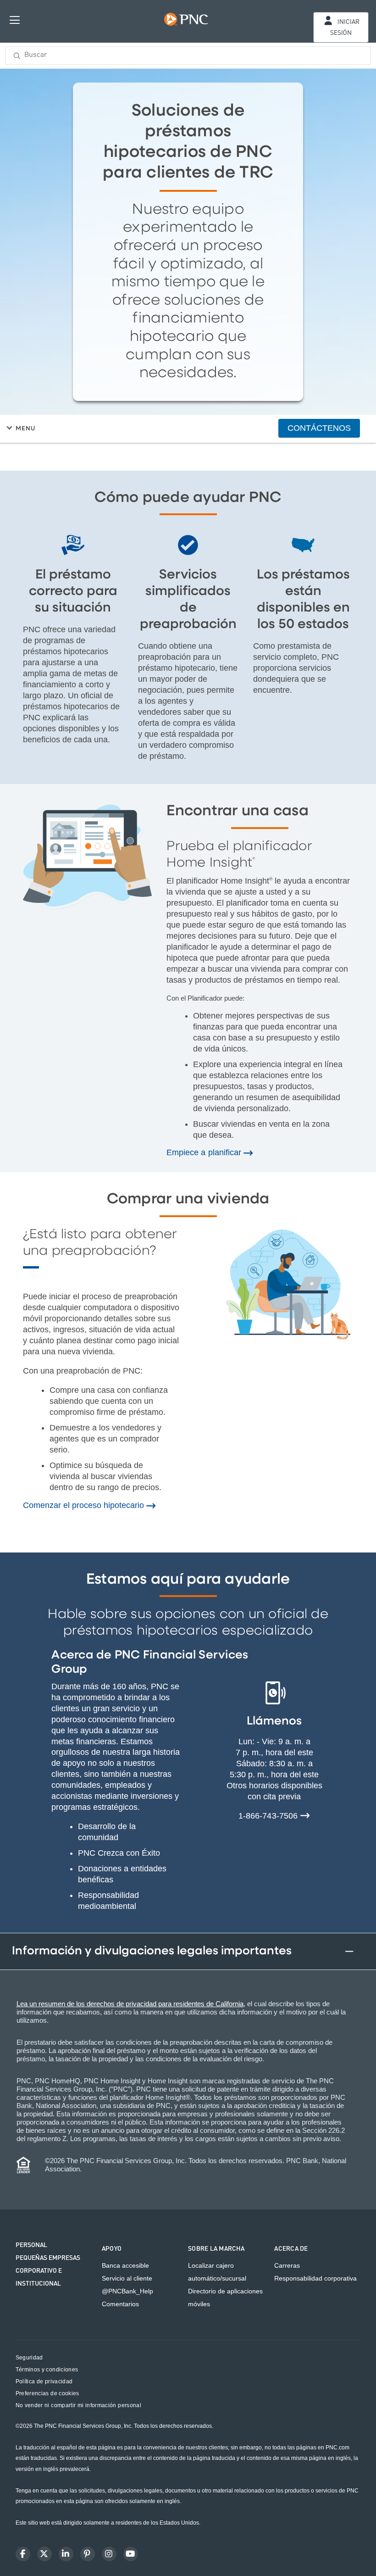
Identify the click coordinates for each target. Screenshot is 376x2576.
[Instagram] (109, 2554)
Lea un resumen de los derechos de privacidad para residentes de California (130, 2004)
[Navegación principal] (15, 19)
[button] (190, 428)
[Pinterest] (88, 2554)
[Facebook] (23, 2554)
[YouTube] (131, 2554)
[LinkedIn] (66, 2554)
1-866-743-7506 (269, 1816)
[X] (44, 2554)
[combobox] (188, 56)
